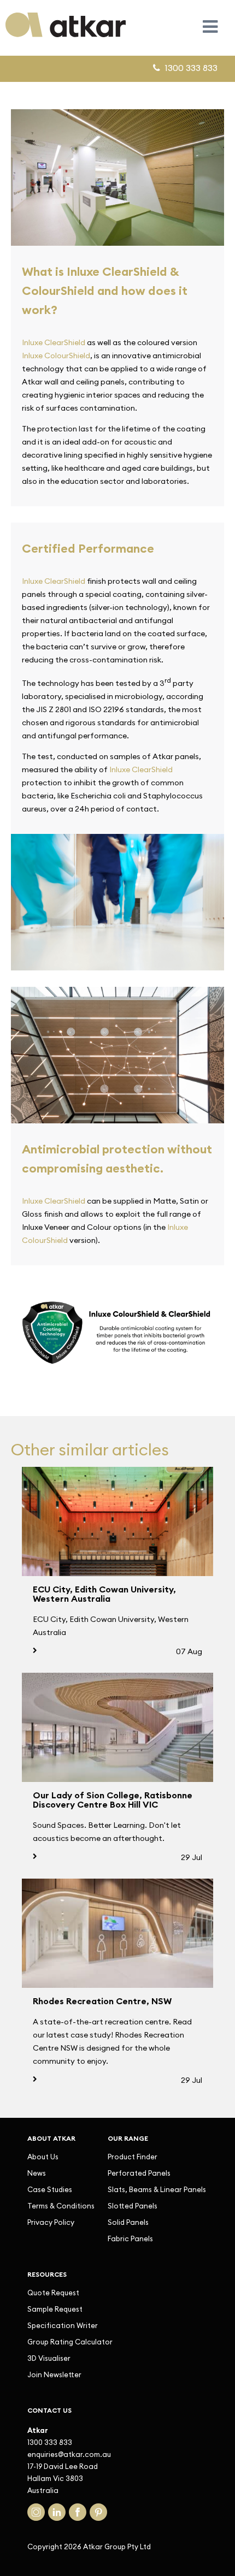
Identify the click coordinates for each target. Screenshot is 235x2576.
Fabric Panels (130, 2239)
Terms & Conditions (61, 2206)
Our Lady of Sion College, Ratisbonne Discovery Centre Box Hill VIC (113, 1800)
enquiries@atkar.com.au (69, 2454)
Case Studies (50, 2189)
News (37, 2173)
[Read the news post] (117, 1521)
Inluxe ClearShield (54, 342)
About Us (43, 2157)
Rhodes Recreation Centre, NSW (102, 2001)
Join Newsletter (54, 2374)
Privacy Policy (51, 2222)
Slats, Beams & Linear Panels (157, 2189)
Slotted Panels (133, 2206)
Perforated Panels (139, 2173)
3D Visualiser (49, 2358)
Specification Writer (63, 2325)
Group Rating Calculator (70, 2342)
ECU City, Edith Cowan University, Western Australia (104, 1594)
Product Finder (133, 2157)
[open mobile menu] (210, 26)
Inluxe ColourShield (56, 356)
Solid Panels (128, 2222)
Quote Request (53, 2293)
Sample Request (55, 2309)
